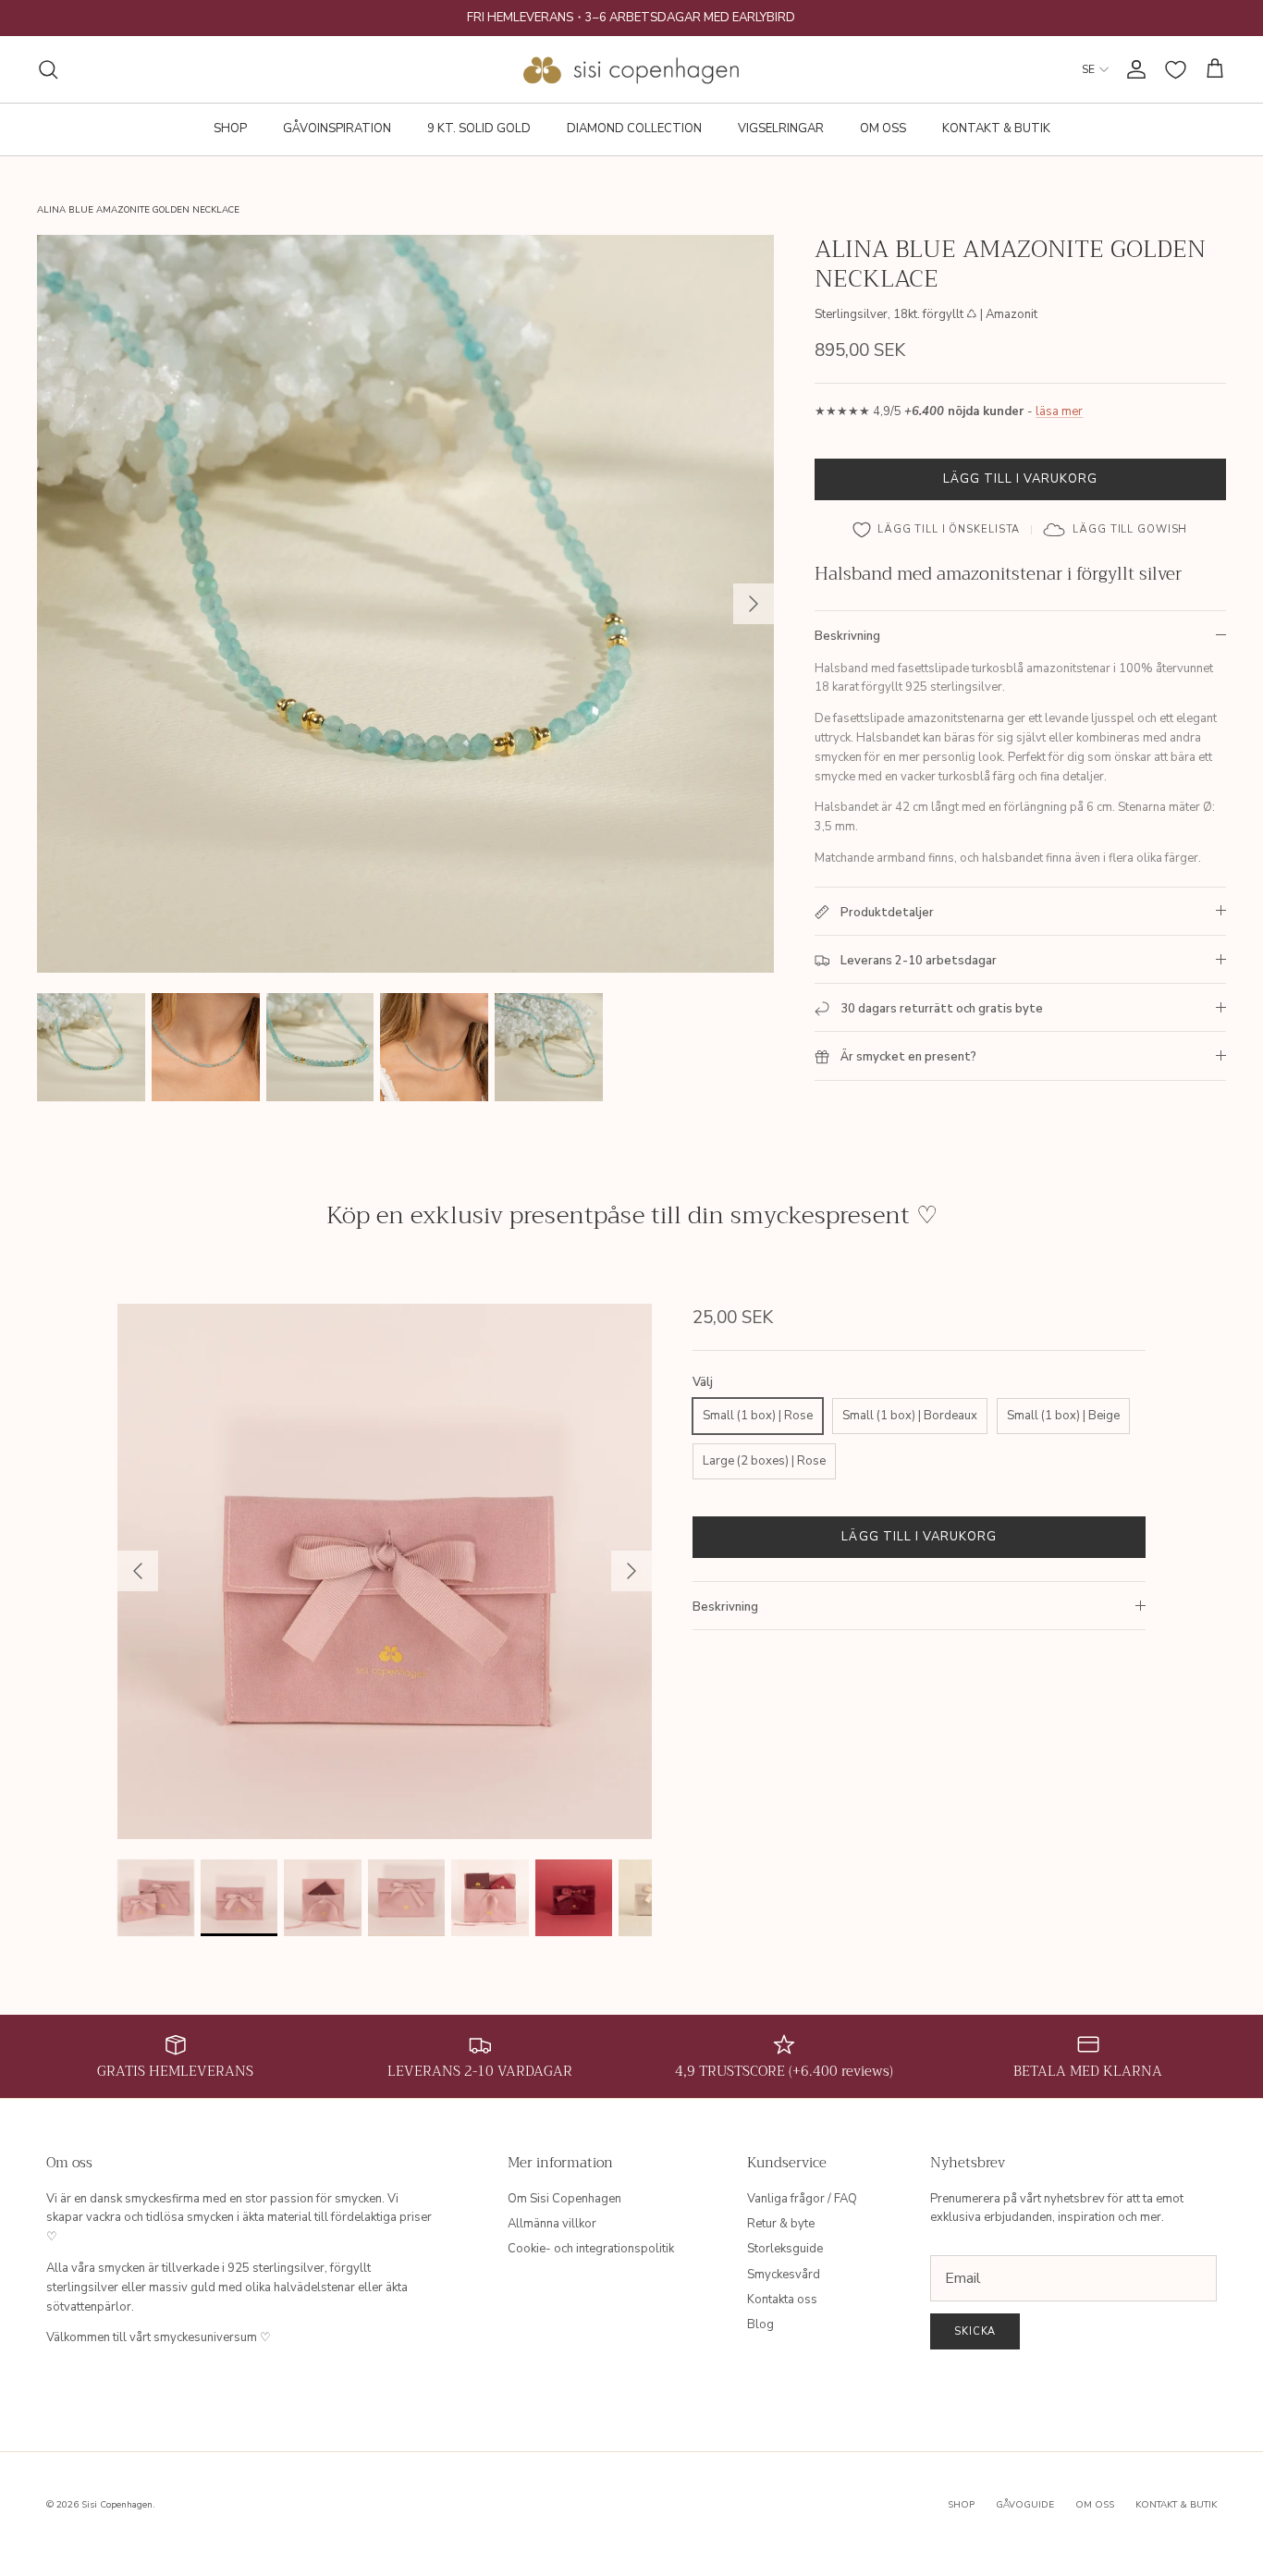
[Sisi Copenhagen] (632, 69)
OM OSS (883, 129)
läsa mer (1059, 411)
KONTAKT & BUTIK (996, 129)
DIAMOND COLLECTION (634, 129)
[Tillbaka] (138, 1571)
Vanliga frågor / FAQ (802, 2199)
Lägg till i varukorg (1021, 479)
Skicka (975, 2331)
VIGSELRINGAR (781, 129)
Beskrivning (847, 636)
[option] (406, 604)
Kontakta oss (782, 2300)
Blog (760, 2325)
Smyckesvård (784, 2275)
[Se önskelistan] (1176, 70)
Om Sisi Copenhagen (564, 2199)
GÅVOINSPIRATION (337, 129)
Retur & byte (781, 2224)
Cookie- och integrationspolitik (591, 2249)
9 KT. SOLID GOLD (479, 129)
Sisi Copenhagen (117, 2505)
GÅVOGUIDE (1025, 2505)
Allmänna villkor (552, 2224)
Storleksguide (785, 2249)
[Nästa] (754, 604)
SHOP (230, 129)
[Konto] (1133, 69)
